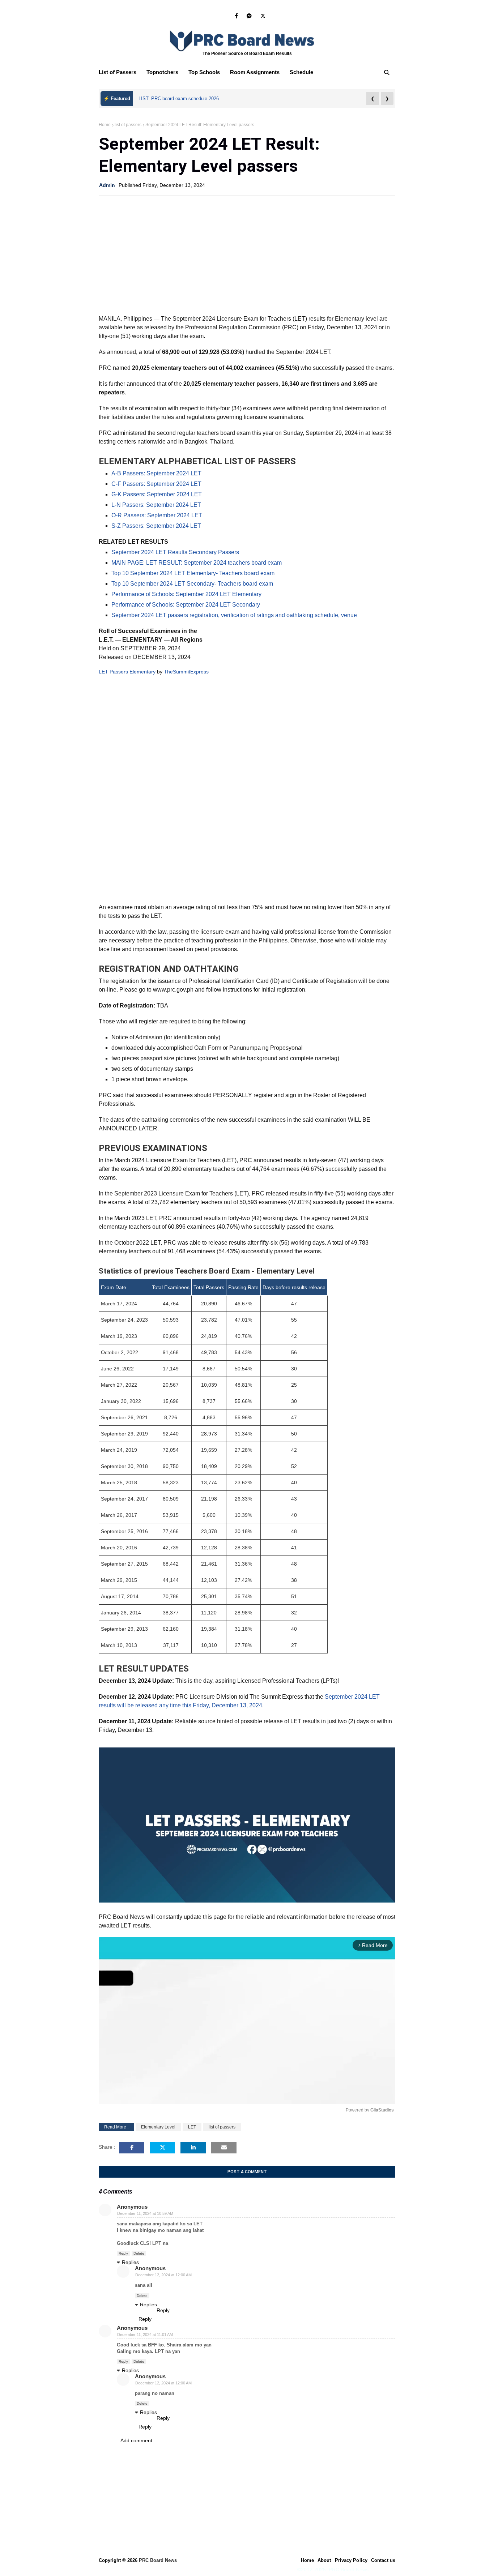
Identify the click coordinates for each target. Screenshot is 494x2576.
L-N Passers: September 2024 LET (156, 505)
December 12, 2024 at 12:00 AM (163, 2275)
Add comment (136, 2440)
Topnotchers (162, 72)
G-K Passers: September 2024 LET (157, 494)
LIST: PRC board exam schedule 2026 (179, 99)
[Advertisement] (247, 253)
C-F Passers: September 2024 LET (156, 484)
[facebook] (236, 16)
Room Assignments (255, 72)
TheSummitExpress (186, 672)
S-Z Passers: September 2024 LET (156, 526)
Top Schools (204, 72)
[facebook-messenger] (249, 16)
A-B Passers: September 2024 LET (156, 473)
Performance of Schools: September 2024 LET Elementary (186, 594)
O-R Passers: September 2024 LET (157, 515)
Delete (139, 2253)
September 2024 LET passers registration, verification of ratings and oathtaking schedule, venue (234, 615)
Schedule (301, 72)
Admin (107, 185)
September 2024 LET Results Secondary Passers (175, 552)
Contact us (383, 2560)
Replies (130, 2262)
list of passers (128, 125)
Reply (123, 2253)
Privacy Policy (351, 2560)
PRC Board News (158, 2560)
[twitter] (262, 16)
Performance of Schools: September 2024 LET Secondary (186, 605)
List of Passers (118, 72)
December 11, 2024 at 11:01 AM (145, 2335)
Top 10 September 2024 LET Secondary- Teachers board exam (192, 584)
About (324, 2560)
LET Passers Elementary (127, 672)
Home (105, 125)
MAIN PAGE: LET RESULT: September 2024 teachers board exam (197, 563)
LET (192, 2127)
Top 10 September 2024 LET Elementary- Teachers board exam (193, 573)
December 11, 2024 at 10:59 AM (145, 2213)
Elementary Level (158, 2127)
